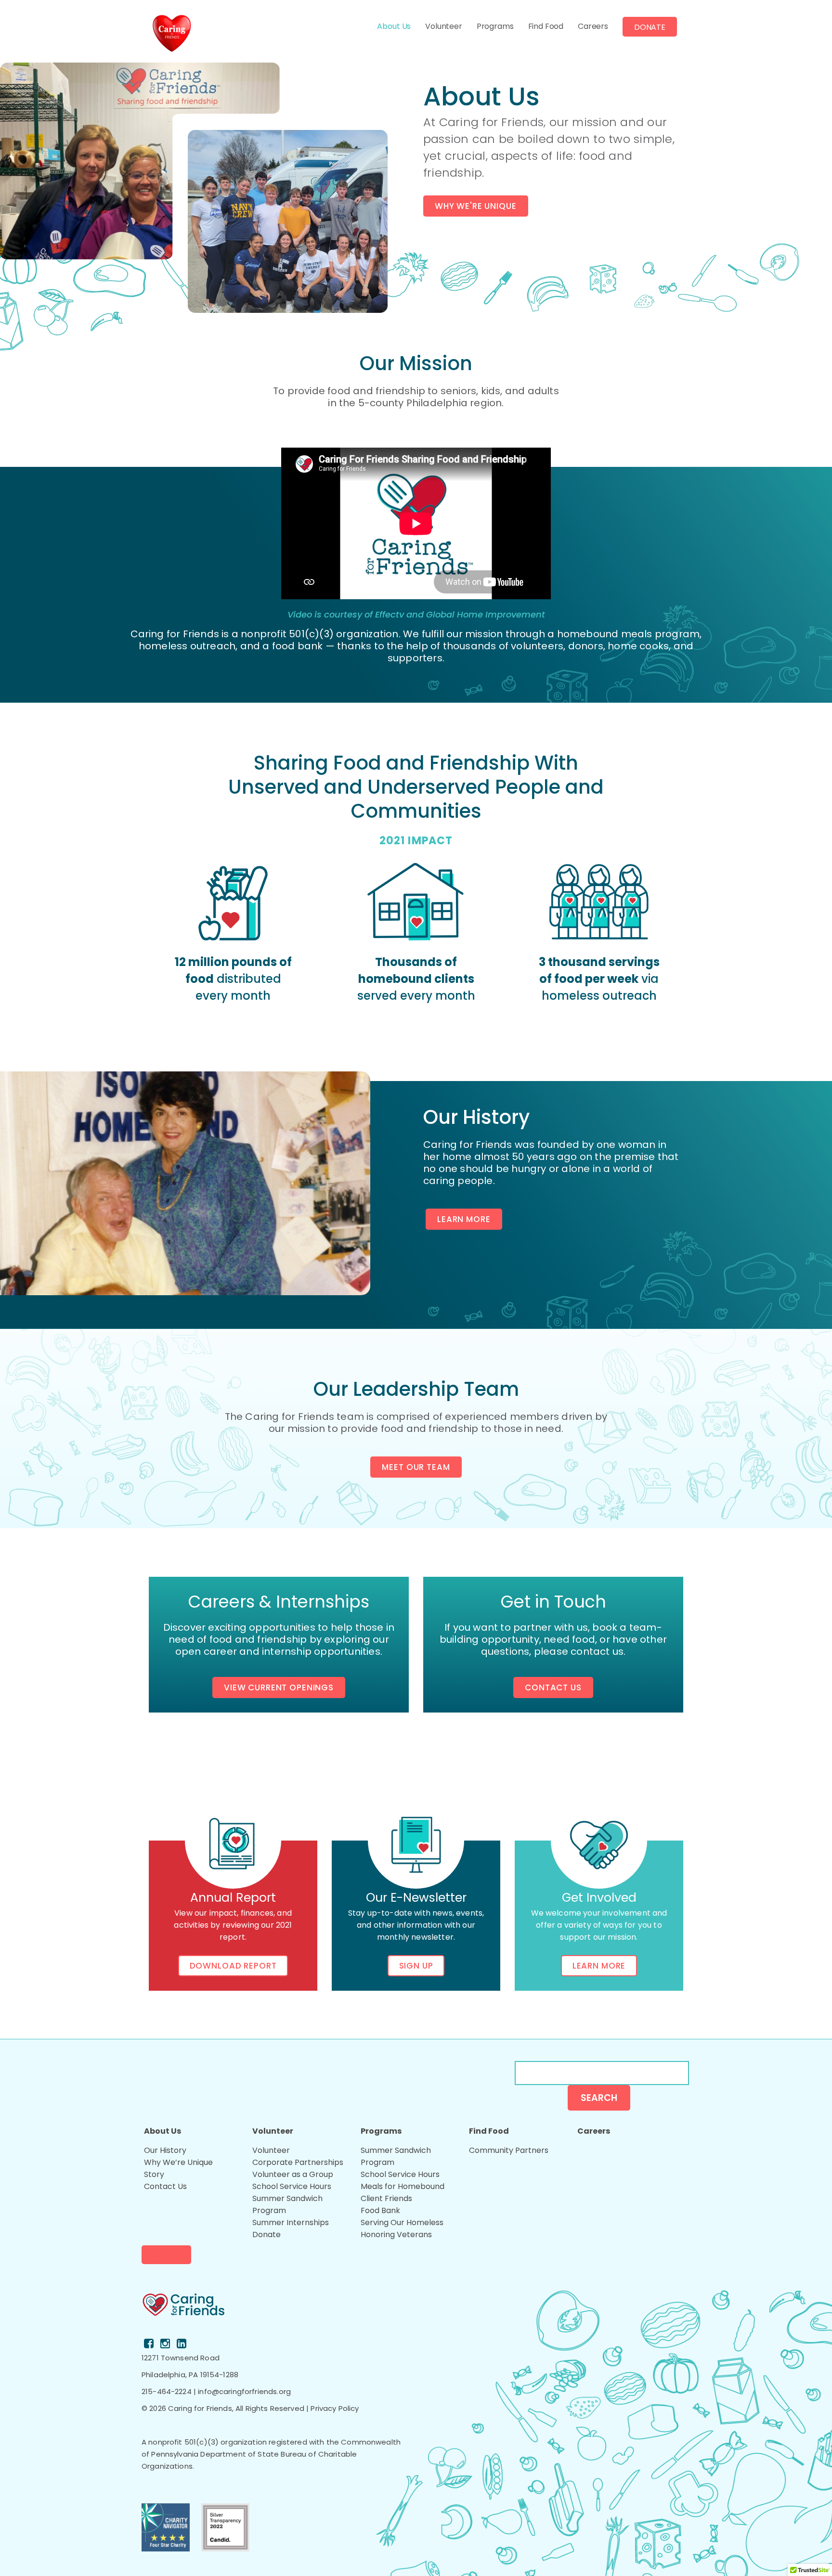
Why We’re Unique (178, 2162)
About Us (394, 26)
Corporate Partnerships (298, 2162)
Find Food (546, 26)
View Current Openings (279, 1687)
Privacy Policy (335, 2408)
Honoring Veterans (396, 2235)
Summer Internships (291, 2222)
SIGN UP (416, 1966)
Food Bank (380, 2210)
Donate (650, 27)
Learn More (464, 1219)
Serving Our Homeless (402, 2222)
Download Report (233, 1966)
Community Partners (509, 2150)
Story (154, 2174)
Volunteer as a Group (293, 2174)
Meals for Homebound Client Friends (403, 2192)
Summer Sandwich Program (287, 2204)
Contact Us (553, 1687)
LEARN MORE (599, 1966)
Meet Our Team (416, 1467)
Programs (495, 26)
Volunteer (444, 26)
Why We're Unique (476, 206)
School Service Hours (292, 2186)
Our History (165, 2150)
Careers (593, 26)
